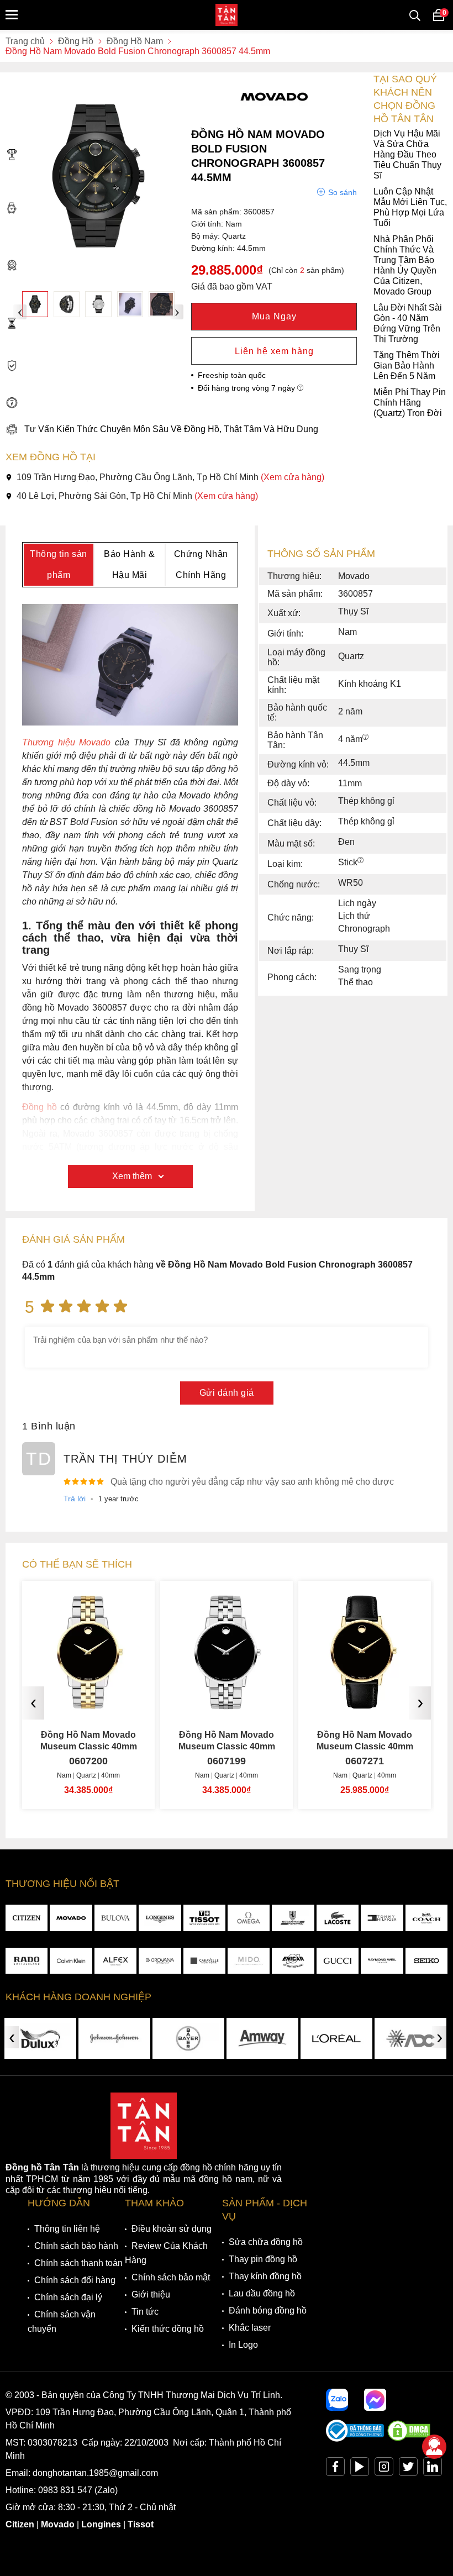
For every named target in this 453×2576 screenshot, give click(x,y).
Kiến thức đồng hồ (168, 2329)
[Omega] (249, 1918)
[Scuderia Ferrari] (293, 1918)
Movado (58, 2524)
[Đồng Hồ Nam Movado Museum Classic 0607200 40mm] (88, 1705)
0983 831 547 (65, 2490)
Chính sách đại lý (68, 2297)
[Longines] (160, 1918)
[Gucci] (338, 1961)
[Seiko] (426, 1961)
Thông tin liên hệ (67, 2229)
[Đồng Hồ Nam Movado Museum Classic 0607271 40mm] (365, 1705)
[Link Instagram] (384, 2469)
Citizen (20, 2524)
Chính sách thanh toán (78, 2263)
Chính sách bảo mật (171, 2277)
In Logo (243, 2345)
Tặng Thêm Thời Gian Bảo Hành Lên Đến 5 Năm (407, 366)
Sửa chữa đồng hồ (266, 2242)
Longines (101, 2524)
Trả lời (75, 1499)
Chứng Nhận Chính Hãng (201, 564)
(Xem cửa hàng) (293, 477)
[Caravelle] (204, 1961)
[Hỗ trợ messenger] (375, 2400)
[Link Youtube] (360, 2469)
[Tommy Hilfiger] (382, 1918)
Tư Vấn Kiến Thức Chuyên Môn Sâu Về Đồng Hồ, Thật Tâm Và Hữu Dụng (171, 429)
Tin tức (145, 2312)
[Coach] (426, 1918)
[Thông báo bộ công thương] (355, 2439)
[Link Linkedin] (433, 2469)
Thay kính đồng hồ (265, 2276)
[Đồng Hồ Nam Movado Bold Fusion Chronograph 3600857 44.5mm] (35, 304)
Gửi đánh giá (227, 1393)
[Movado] (71, 1918)
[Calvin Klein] (71, 1961)
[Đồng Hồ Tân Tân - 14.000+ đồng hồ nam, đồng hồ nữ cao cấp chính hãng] (227, 15)
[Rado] (27, 1961)
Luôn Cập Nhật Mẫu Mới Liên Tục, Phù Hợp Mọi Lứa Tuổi (410, 207)
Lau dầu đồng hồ (262, 2293)
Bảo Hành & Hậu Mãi (129, 564)
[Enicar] (293, 1961)
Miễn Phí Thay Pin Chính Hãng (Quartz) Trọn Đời (410, 403)
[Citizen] (27, 1918)
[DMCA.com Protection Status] (409, 2439)
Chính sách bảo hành (76, 2246)
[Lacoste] (338, 1918)
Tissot (141, 2524)
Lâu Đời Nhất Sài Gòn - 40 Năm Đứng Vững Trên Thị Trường (408, 323)
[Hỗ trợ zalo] (337, 2400)
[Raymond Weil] (382, 1961)
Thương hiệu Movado (66, 742)
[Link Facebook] (335, 2469)
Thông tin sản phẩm (59, 564)
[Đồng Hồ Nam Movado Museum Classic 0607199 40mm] (227, 1705)
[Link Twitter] (408, 2469)
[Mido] (249, 1961)
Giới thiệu (151, 2294)
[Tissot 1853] (204, 1918)
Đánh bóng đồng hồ (268, 2310)
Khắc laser (250, 2328)
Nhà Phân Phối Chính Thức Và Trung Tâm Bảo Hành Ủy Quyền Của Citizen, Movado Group (405, 265)
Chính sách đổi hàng (75, 2280)
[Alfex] (115, 1961)
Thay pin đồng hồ (263, 2259)
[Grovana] (160, 1961)
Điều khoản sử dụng (172, 2229)
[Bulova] (115, 1918)
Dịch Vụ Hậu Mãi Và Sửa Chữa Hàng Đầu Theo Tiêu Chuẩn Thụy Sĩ (407, 154)
